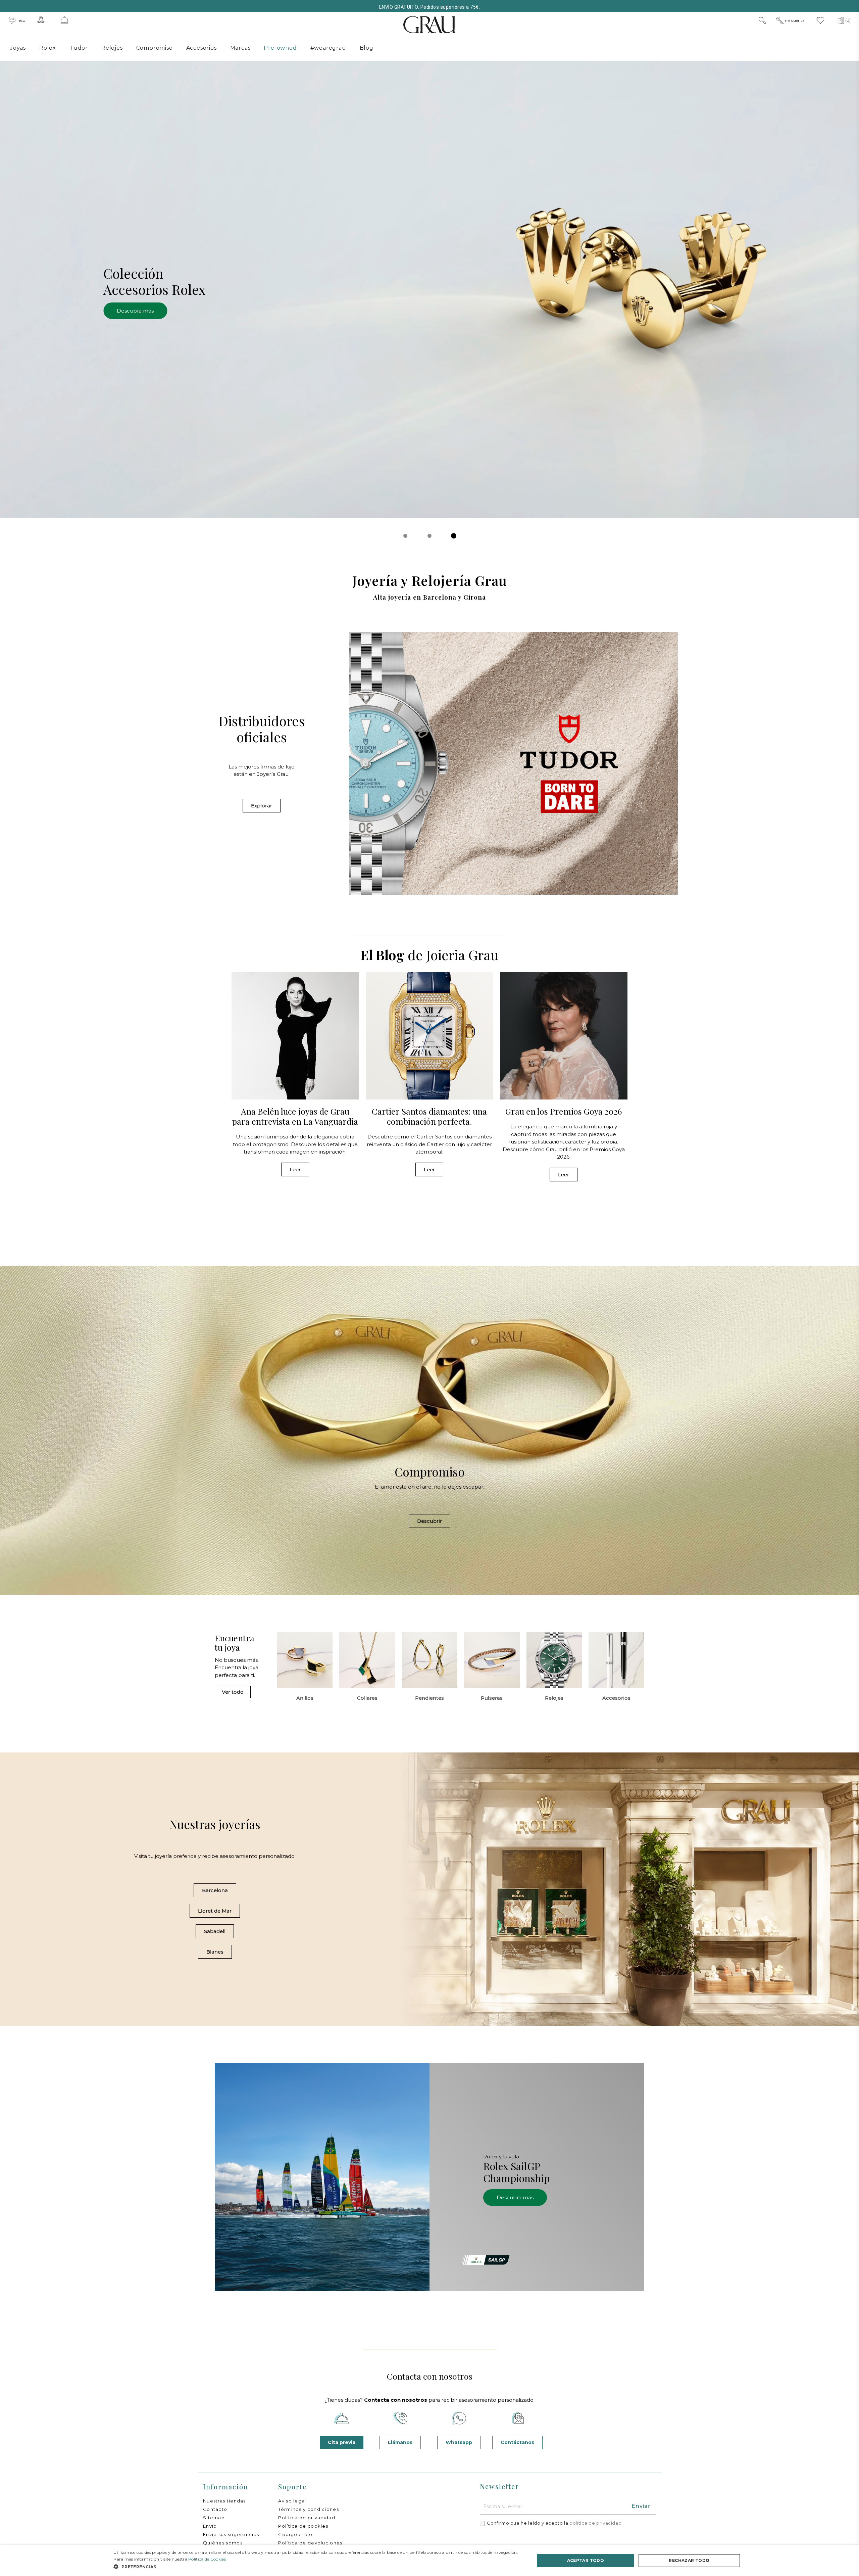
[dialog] (429, 2561)
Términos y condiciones (309, 2509)
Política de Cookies (207, 2559)
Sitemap (214, 2518)
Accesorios (616, 1698)
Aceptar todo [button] (586, 2560)
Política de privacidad (307, 2518)
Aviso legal (292, 2501)
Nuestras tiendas (224, 2501)
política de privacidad (595, 2523)
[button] (405, 536)
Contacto (215, 2509)
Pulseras (492, 1698)
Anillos (305, 1698)
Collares (367, 1698)
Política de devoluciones (310, 2543)
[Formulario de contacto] (64, 20)
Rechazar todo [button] (689, 2560)
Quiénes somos (223, 2543)
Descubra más (130, 311)
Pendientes (429, 1698)
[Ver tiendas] (41, 20)
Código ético (295, 2534)
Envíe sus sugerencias (231, 2534)
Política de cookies (303, 2526)
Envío (210, 2526)
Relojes (554, 1698)
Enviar (641, 2506)
